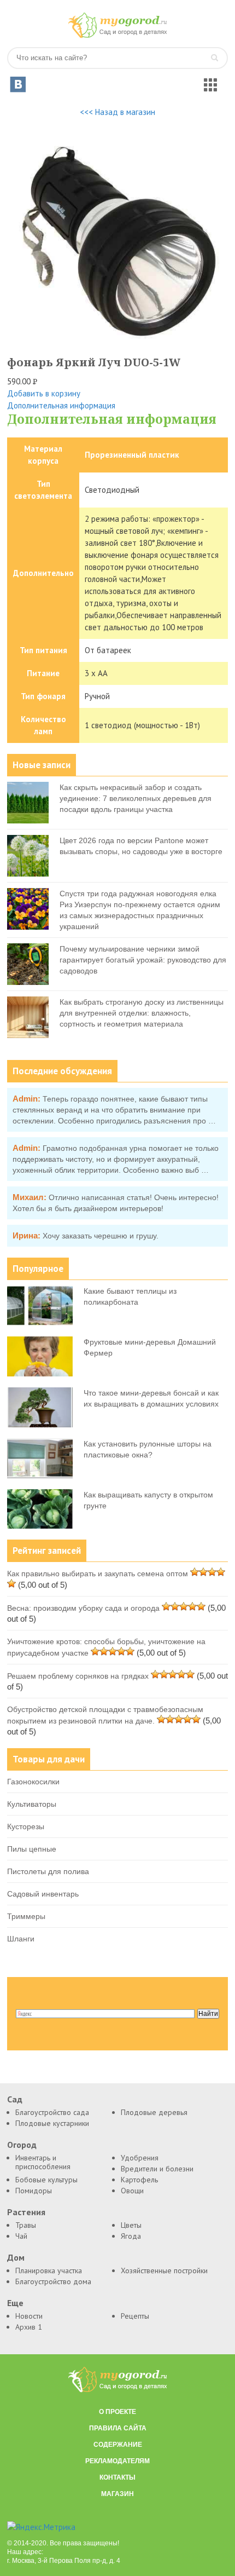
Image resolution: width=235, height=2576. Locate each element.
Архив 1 (29, 2327)
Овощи (132, 2191)
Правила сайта (118, 2428)
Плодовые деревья (154, 2112)
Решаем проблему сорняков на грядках (78, 1676)
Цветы (131, 2225)
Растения (26, 2212)
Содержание (118, 2445)
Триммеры (26, 1916)
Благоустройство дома (53, 2281)
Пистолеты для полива (48, 1871)
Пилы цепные (32, 1849)
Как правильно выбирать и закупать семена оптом (98, 1574)
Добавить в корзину (44, 393)
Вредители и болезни (157, 2169)
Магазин (117, 2494)
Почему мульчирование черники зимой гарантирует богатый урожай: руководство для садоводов (143, 960)
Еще (15, 2303)
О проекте (117, 2412)
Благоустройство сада (52, 2112)
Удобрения (140, 2158)
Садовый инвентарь (43, 1894)
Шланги (21, 1939)
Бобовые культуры (46, 2180)
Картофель (139, 2180)
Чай (21, 2236)
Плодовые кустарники (52, 2123)
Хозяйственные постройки (164, 2270)
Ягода (131, 2236)
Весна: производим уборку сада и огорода (83, 1608)
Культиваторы (32, 1804)
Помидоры (34, 2191)
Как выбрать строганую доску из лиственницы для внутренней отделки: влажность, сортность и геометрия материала (142, 1013)
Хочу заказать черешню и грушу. (101, 1236)
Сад (15, 2099)
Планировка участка (49, 2270)
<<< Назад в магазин (117, 112)
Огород (22, 2145)
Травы (26, 2225)
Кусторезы (26, 1826)
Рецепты (135, 2316)
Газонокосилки (33, 1782)
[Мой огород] (117, 35)
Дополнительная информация (61, 405)
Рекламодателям (117, 2461)
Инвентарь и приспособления (43, 2162)
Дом (16, 2258)
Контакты (117, 2477)
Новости (29, 2316)
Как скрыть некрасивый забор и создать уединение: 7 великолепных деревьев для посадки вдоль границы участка (136, 798)
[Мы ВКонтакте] (18, 84)
